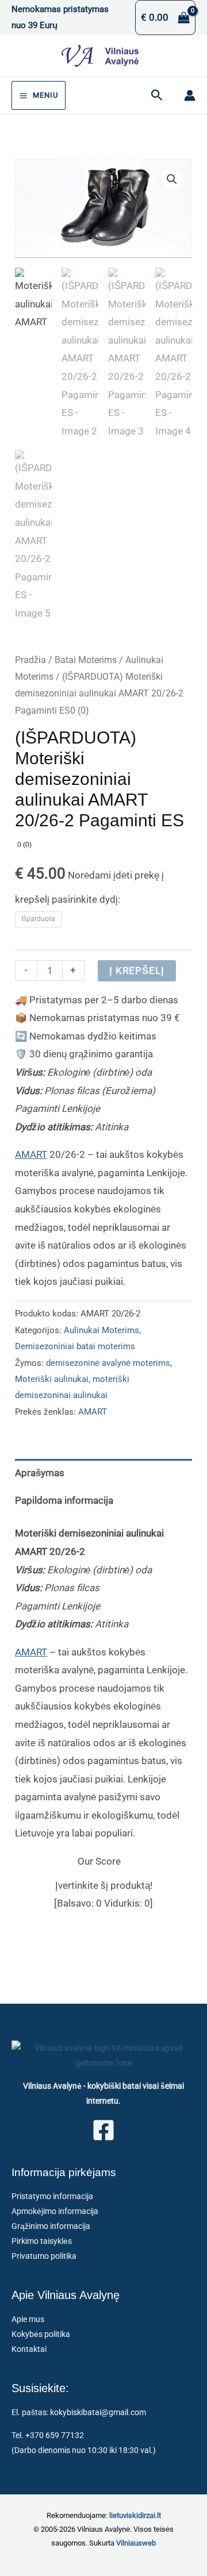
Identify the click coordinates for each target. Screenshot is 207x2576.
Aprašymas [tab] (40, 1473)
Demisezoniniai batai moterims (75, 1346)
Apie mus (28, 2319)
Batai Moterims (86, 660)
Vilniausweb (136, 2543)
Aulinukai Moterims (101, 1330)
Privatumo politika (44, 2256)
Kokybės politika (41, 2334)
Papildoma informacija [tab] (64, 1500)
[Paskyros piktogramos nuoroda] (190, 95)
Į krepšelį (137, 971)
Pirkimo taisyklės (42, 2241)
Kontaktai (29, 2349)
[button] (157, 95)
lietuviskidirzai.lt (135, 2515)
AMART (31, 1154)
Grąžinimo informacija (51, 2226)
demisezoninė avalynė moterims (108, 1363)
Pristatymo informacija (52, 2196)
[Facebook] (103, 2130)
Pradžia (30, 660)
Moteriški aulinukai (52, 1379)
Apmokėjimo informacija (55, 2211)
